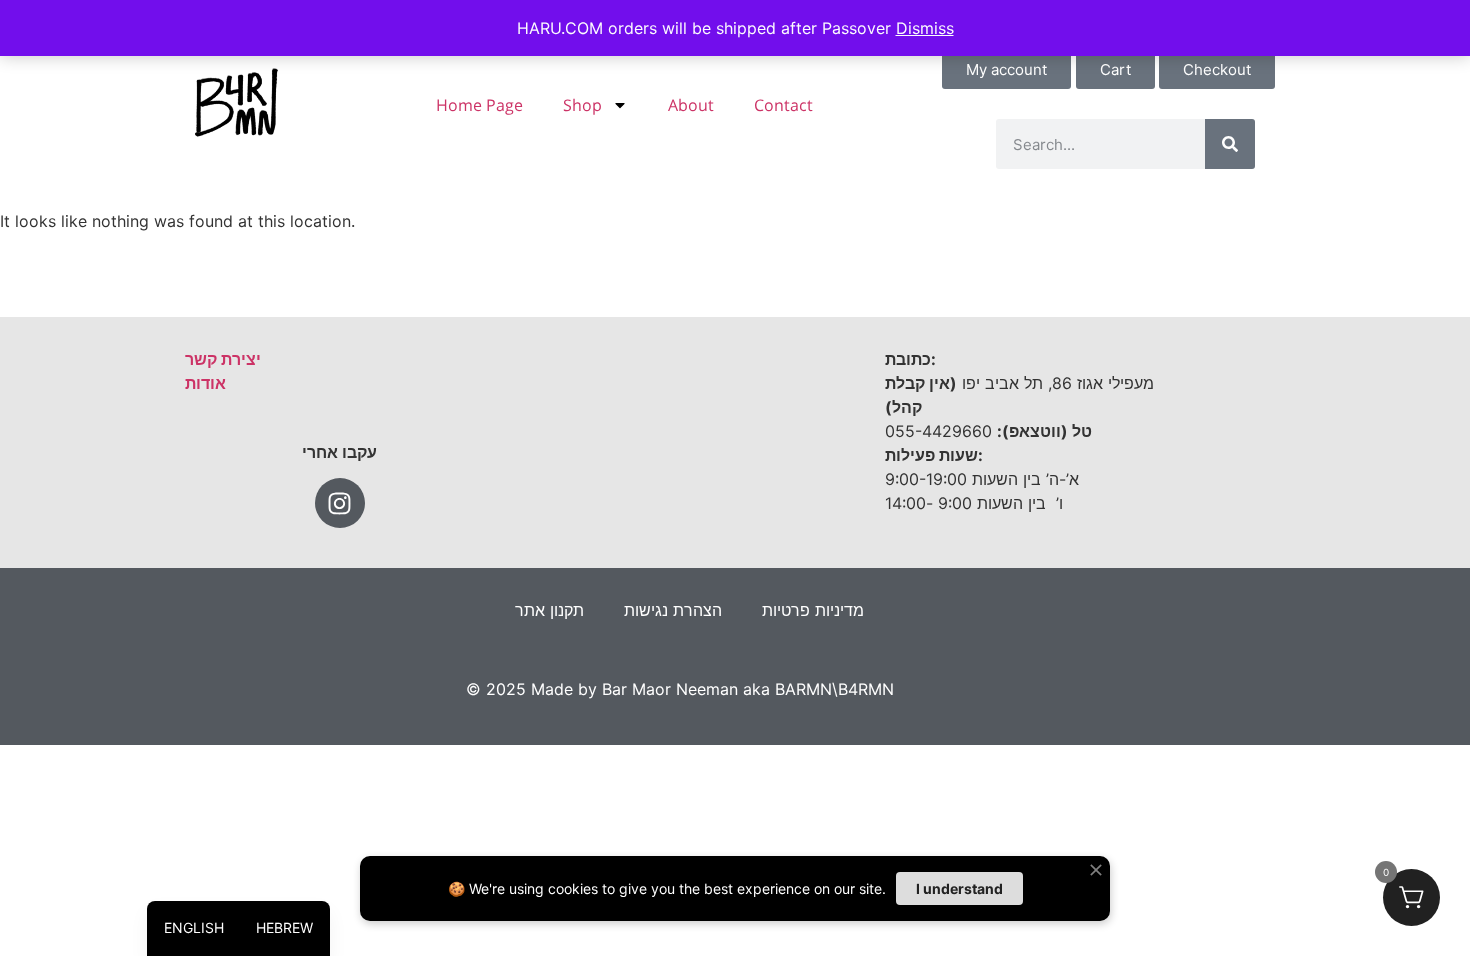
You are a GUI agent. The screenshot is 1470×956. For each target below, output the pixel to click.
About (691, 105)
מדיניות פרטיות (813, 610)
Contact (783, 105)
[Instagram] (340, 503)
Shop (582, 105)
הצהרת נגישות (673, 610)
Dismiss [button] (925, 28)
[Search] (1230, 144)
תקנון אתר (549, 610)
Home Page (479, 105)
